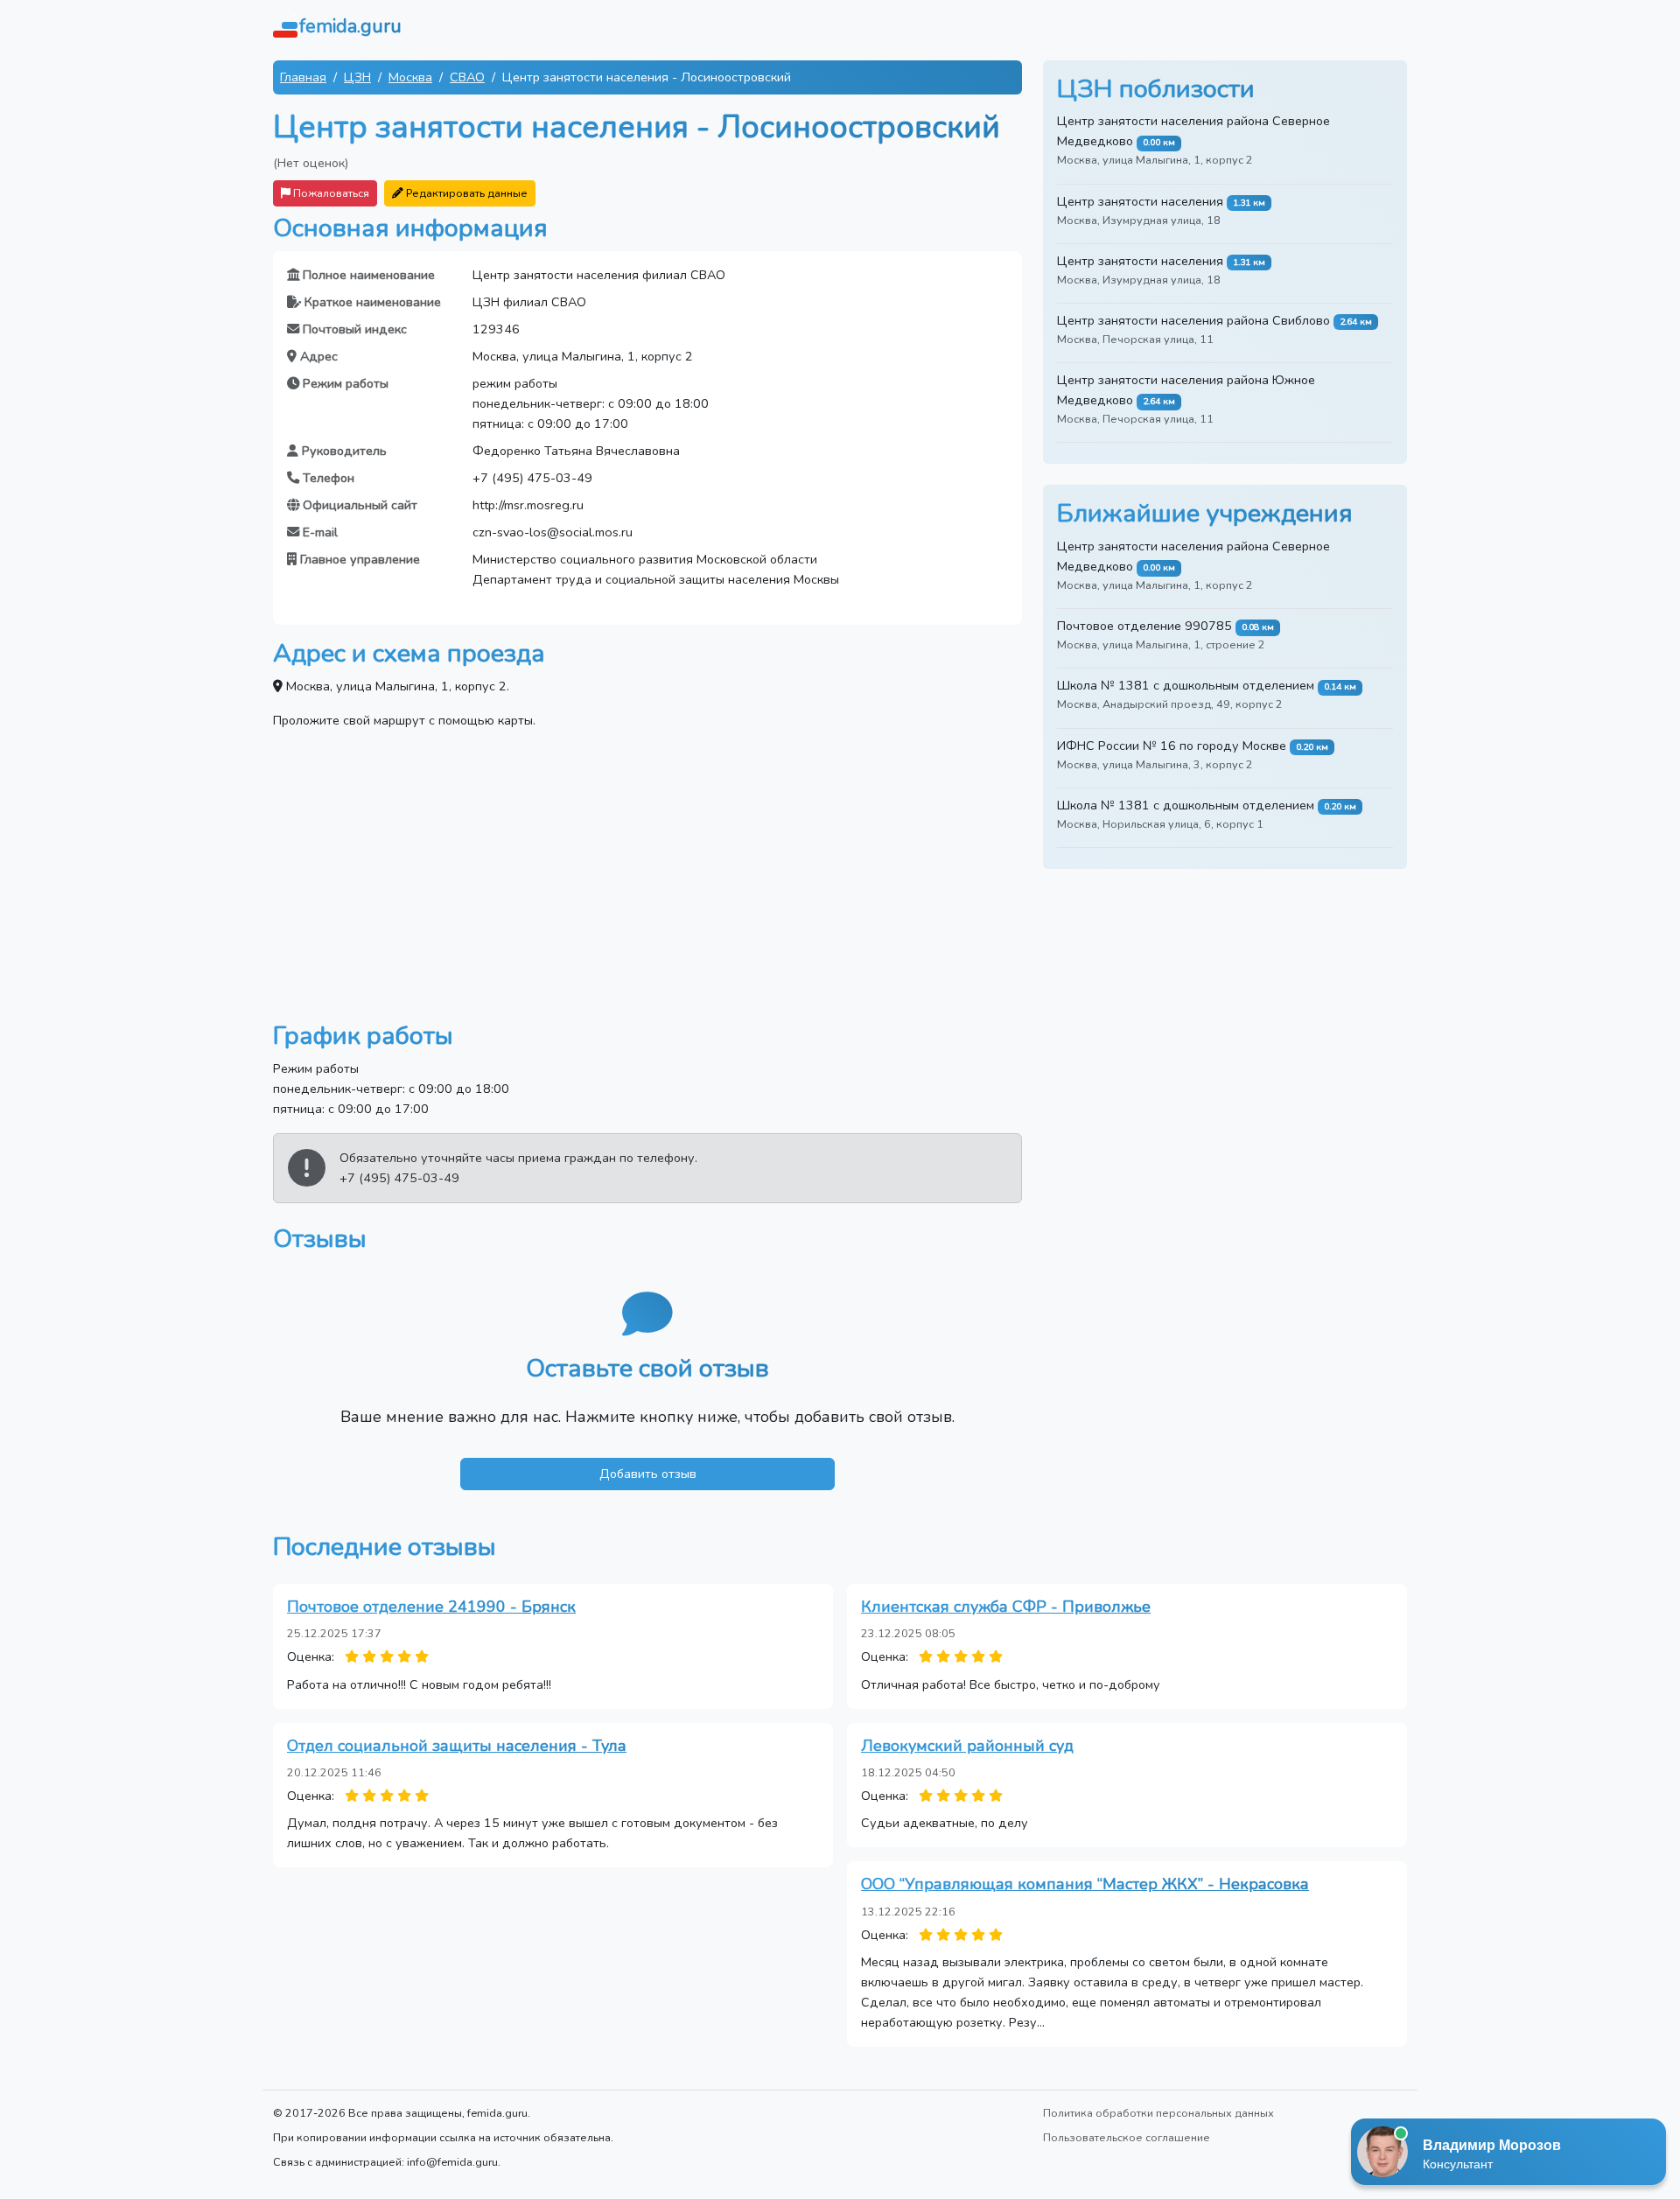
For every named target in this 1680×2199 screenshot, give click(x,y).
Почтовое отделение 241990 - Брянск (431, 1607)
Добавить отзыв (648, 1474)
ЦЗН (357, 77)
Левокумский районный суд (967, 1746)
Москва (410, 77)
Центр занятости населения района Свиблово (1193, 320)
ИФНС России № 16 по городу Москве (1172, 746)
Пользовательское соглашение (1127, 2137)
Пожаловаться (330, 193)
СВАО (467, 77)
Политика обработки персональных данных (1158, 2113)
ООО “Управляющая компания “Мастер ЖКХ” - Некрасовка (1085, 1884)
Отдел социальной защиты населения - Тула (457, 1746)
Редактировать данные (465, 193)
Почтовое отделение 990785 (1144, 626)
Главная (303, 77)
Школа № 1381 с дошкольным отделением (1186, 685)
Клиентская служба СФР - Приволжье (1006, 1607)
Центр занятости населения (1140, 201)
